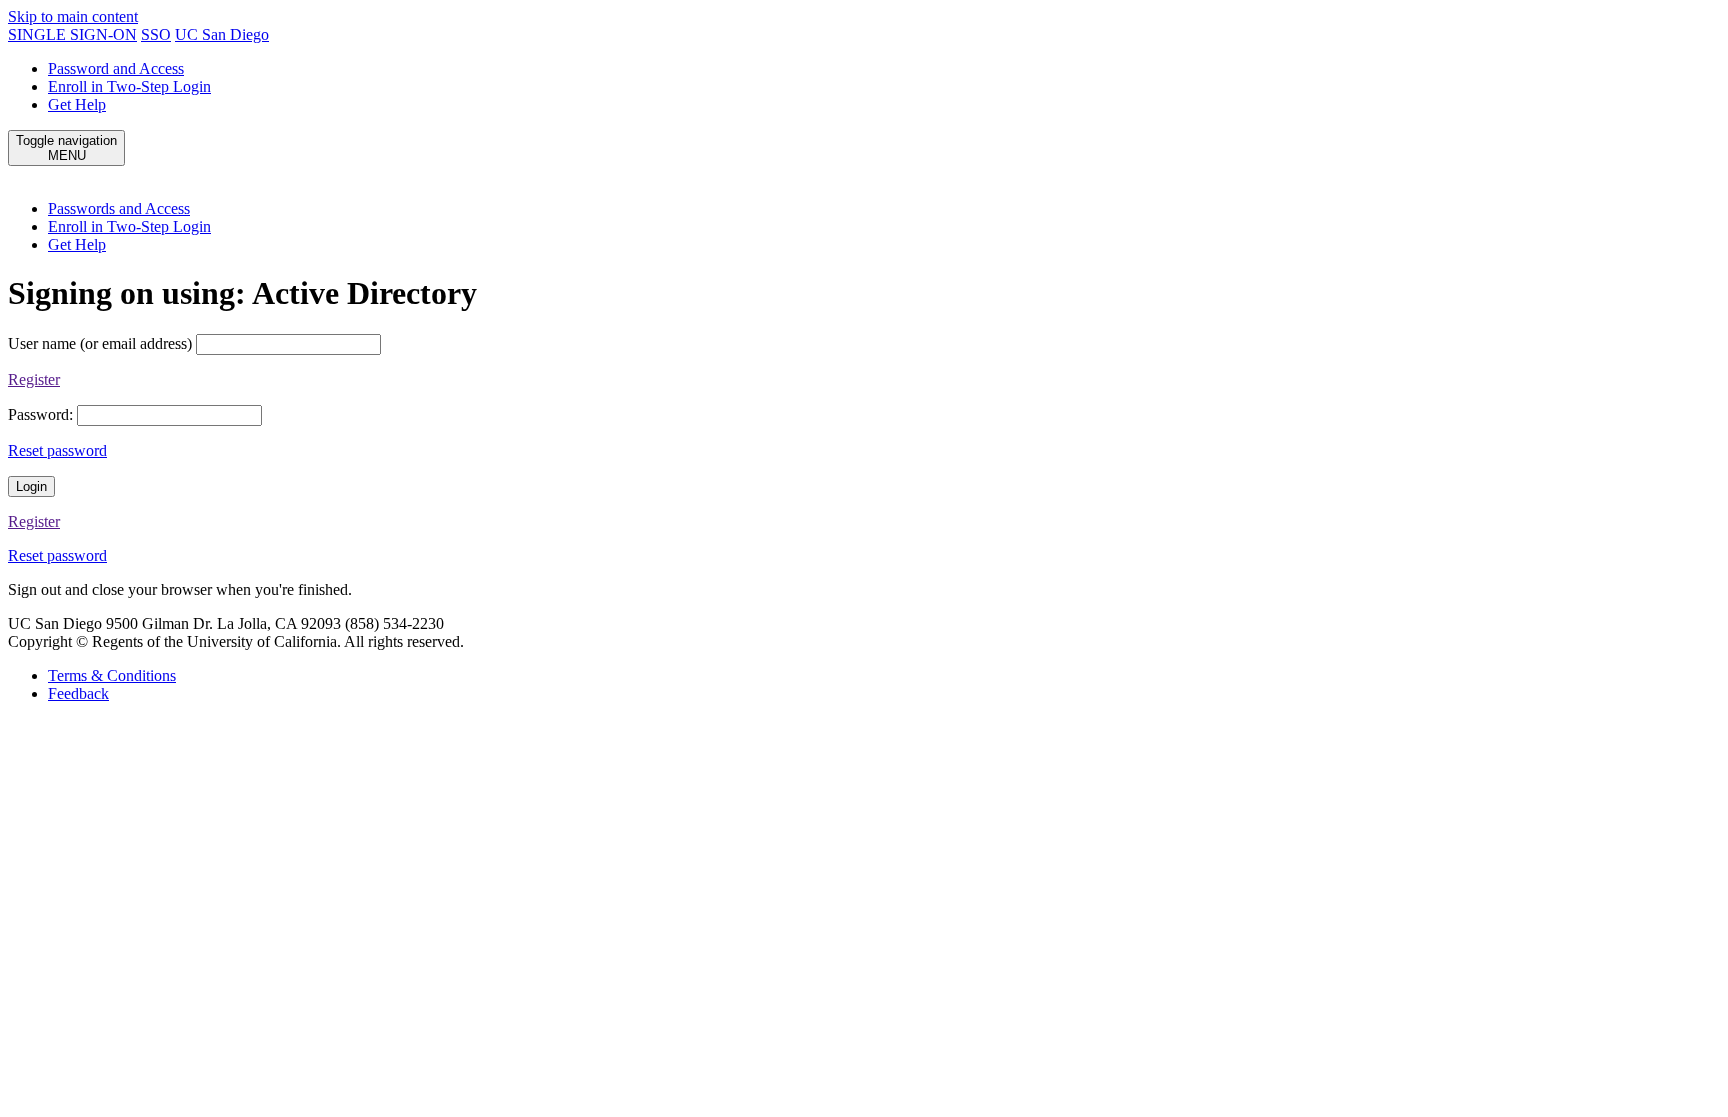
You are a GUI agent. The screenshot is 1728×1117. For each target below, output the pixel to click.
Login (31, 486)
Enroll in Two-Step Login (129, 86)
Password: (40, 414)
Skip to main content (73, 16)
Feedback (78, 693)
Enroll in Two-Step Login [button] (129, 226)
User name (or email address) (100, 343)
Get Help (77, 104)
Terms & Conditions (112, 675)
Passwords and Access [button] (119, 208)
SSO (156, 34)
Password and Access (116, 68)
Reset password (57, 450)
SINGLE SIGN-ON (72, 34)
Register (34, 379)
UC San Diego (222, 34)
